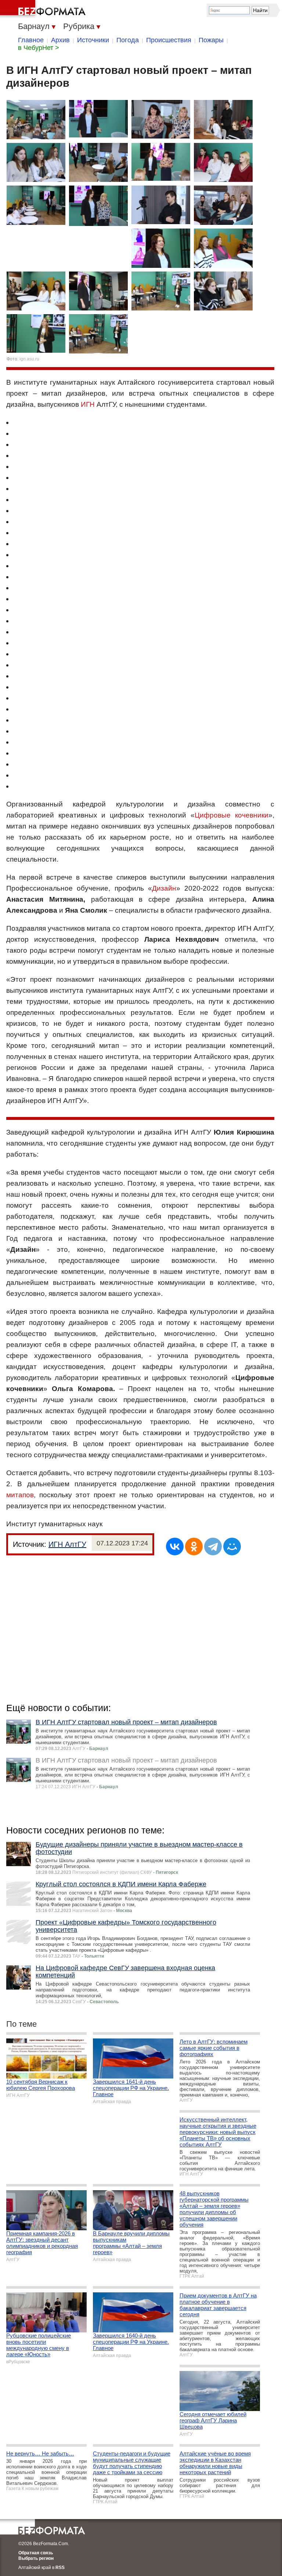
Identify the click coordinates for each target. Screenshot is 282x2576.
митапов (20, 1495)
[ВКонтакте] (175, 1546)
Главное (31, 40)
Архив (60, 40)
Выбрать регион (36, 2558)
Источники (93, 40)
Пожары (211, 40)
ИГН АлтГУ (67, 1544)
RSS (60, 2568)
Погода (128, 40)
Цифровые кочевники (232, 815)
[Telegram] (213, 1546)
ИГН (88, 404)
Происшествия (169, 40)
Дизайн (164, 888)
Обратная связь (36, 2553)
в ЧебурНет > (39, 48)
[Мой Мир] (232, 1546)
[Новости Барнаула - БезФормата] (44, 9)
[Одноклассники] (194, 1546)
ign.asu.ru (29, 359)
